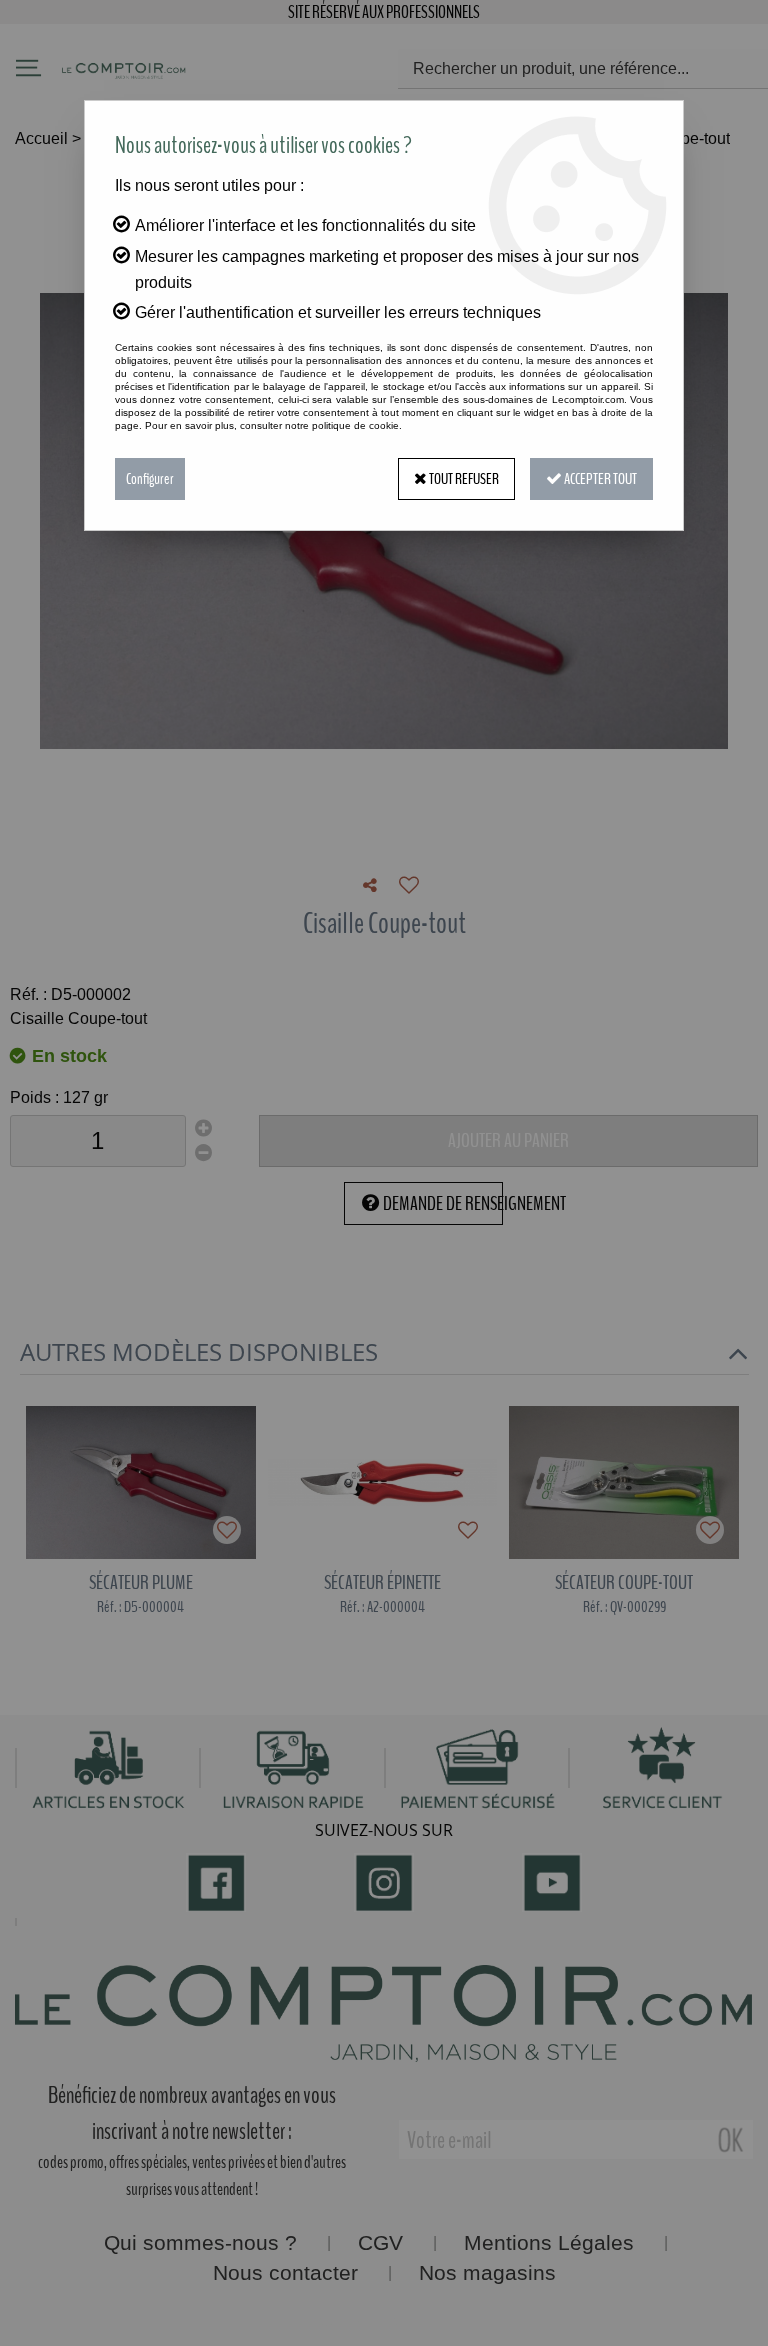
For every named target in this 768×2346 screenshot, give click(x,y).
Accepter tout (599, 479)
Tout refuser (463, 479)
